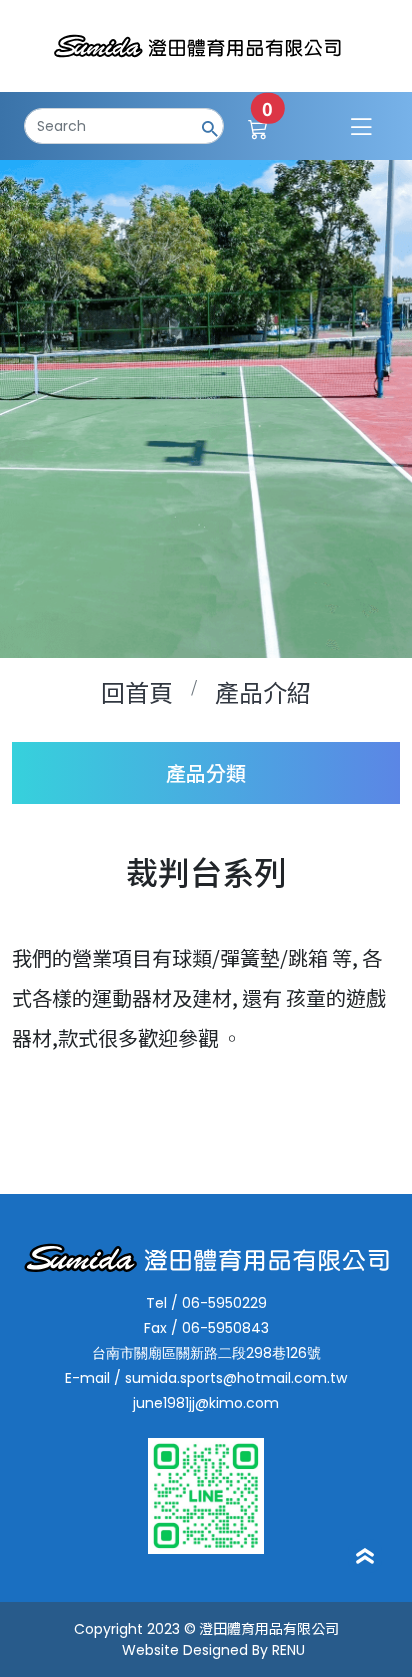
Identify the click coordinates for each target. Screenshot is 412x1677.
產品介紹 (263, 691)
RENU (288, 1650)
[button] (206, 773)
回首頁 (137, 691)
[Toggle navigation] (361, 126)
